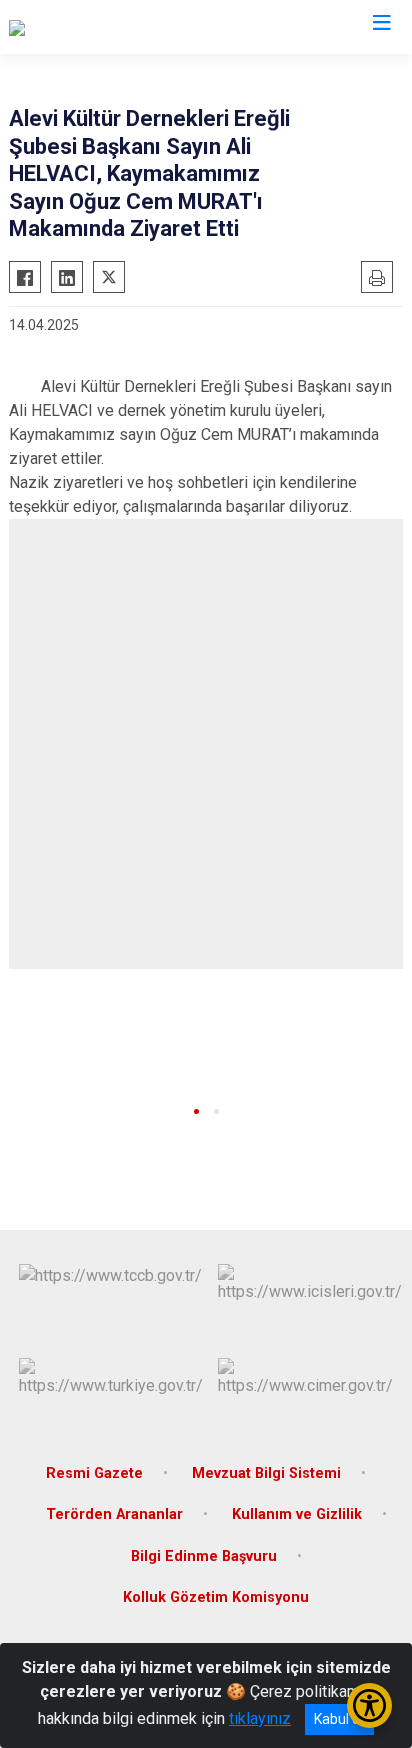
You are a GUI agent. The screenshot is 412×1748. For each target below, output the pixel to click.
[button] (196, 1111)
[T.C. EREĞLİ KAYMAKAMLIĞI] (108, 27)
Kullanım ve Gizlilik (297, 1514)
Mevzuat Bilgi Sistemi (266, 1473)
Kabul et (339, 1719)
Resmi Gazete (94, 1473)
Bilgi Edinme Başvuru (204, 1556)
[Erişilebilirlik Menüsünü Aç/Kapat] (369, 1705)
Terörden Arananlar (114, 1514)
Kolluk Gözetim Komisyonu (216, 1597)
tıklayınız (260, 1718)
